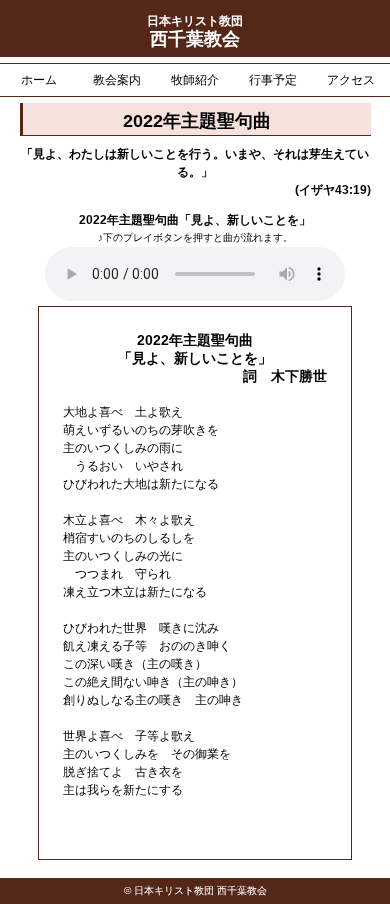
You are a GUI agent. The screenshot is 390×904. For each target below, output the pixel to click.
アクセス (351, 80)
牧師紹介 (195, 80)
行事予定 (273, 80)
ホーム (39, 80)
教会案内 (117, 80)
